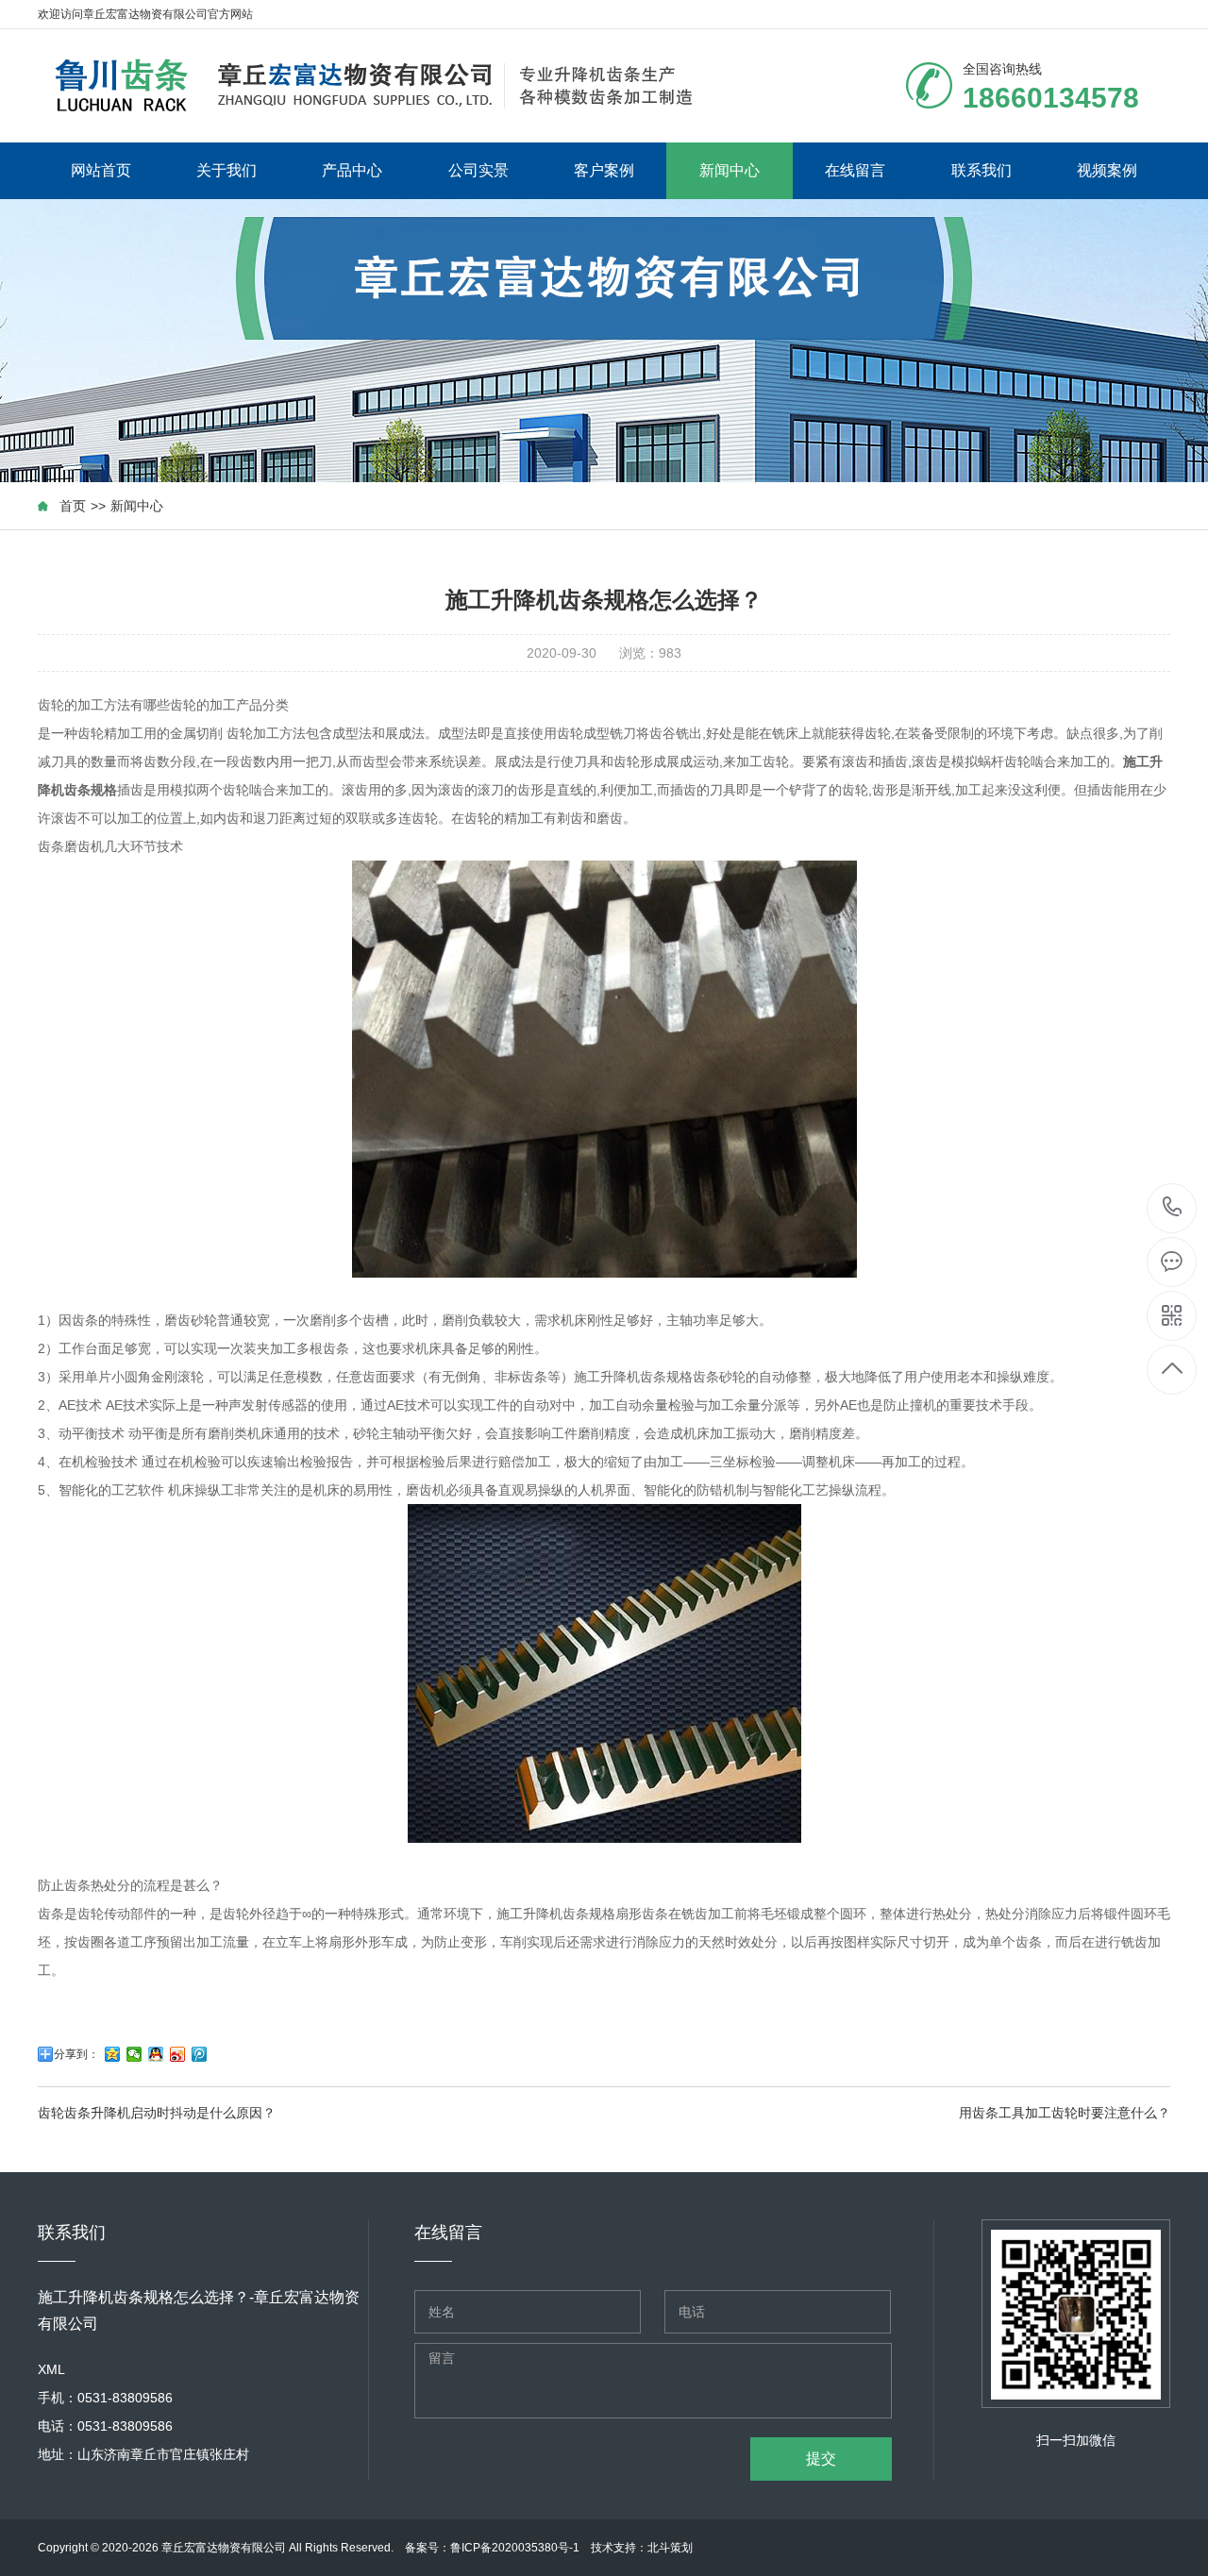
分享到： (76, 2054)
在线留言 (855, 170)
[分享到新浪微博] (178, 2054)
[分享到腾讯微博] (200, 2054)
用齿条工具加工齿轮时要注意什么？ (1065, 2113)
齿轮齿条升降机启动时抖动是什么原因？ (157, 2113)
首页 (73, 506)
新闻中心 (730, 170)
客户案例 (604, 170)
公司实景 (478, 170)
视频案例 (1107, 170)
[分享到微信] (134, 2054)
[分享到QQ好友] (156, 2054)
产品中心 (352, 170)
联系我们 (981, 170)
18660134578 (1173, 1208)
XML (51, 2369)
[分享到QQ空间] (113, 2054)
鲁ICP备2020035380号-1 (515, 2548)
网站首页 (101, 170)
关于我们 (226, 170)
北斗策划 (670, 2548)
